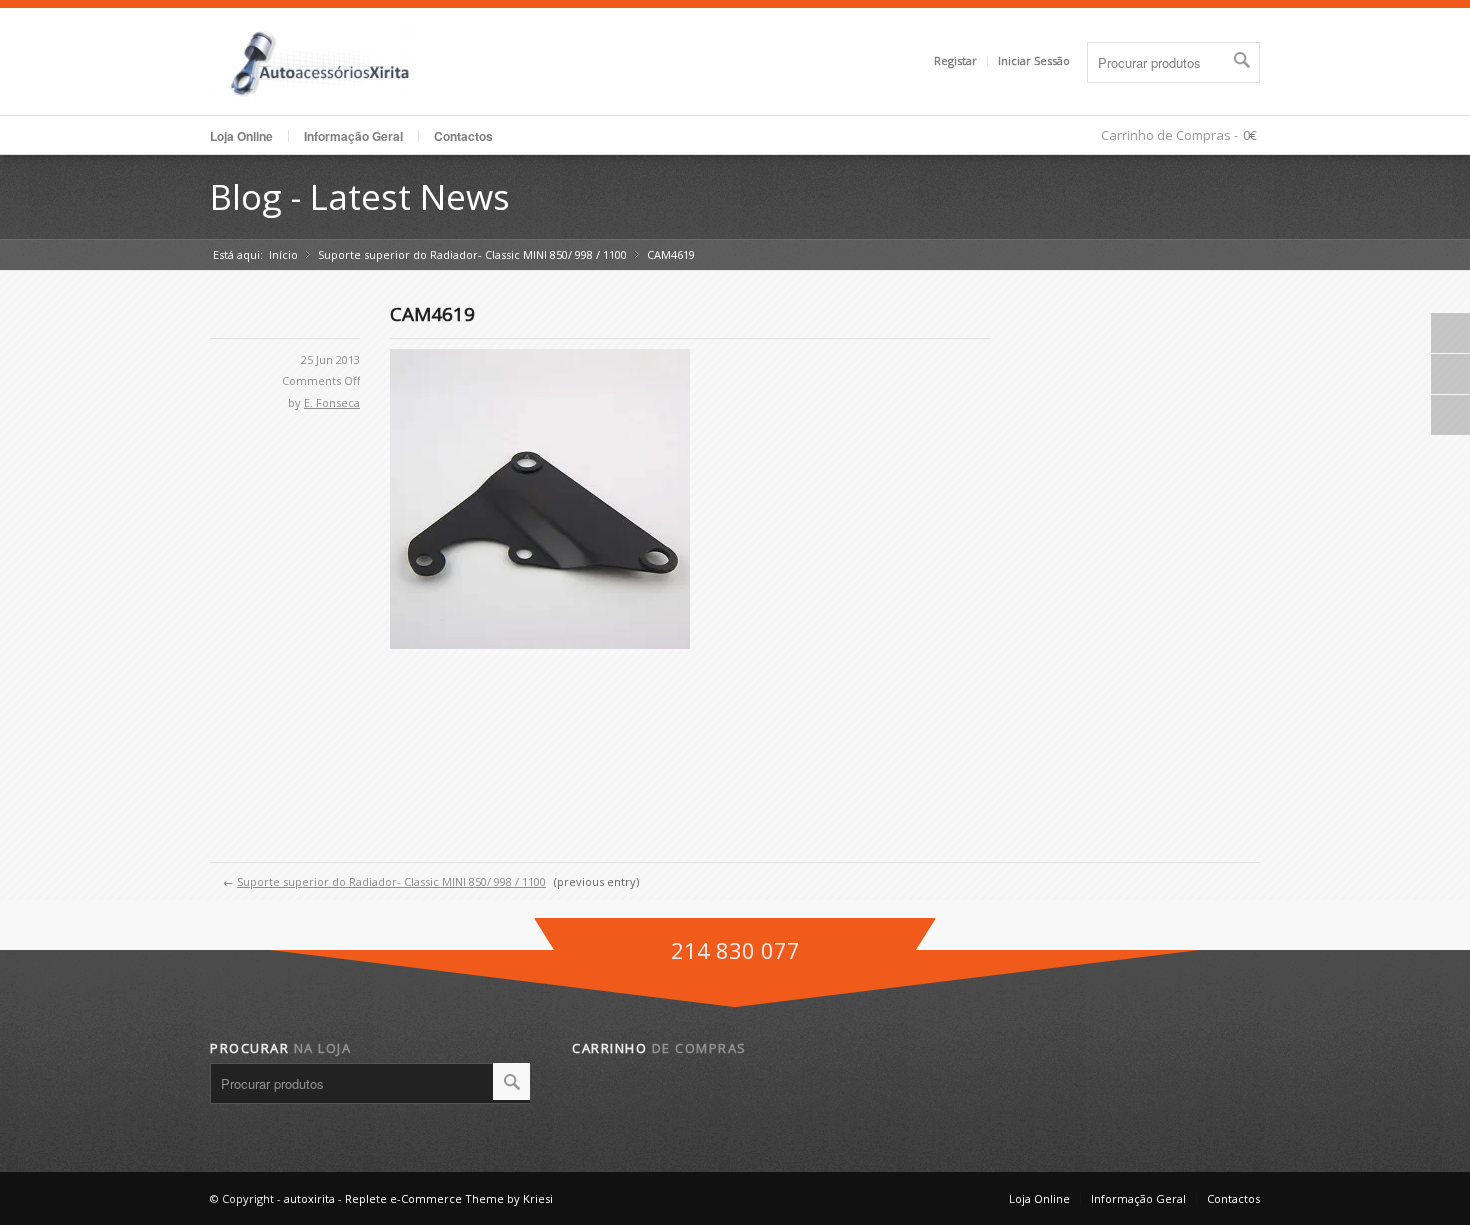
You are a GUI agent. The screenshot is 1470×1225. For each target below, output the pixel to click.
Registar (955, 60)
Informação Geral (1138, 1198)
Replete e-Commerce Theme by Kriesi (449, 1198)
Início (283, 254)
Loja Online (241, 136)
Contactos (463, 136)
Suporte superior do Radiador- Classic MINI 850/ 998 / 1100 (472, 254)
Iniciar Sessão (1034, 60)
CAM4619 (432, 314)
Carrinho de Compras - (1169, 135)
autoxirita (309, 1198)
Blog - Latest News (360, 196)
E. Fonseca (332, 402)
